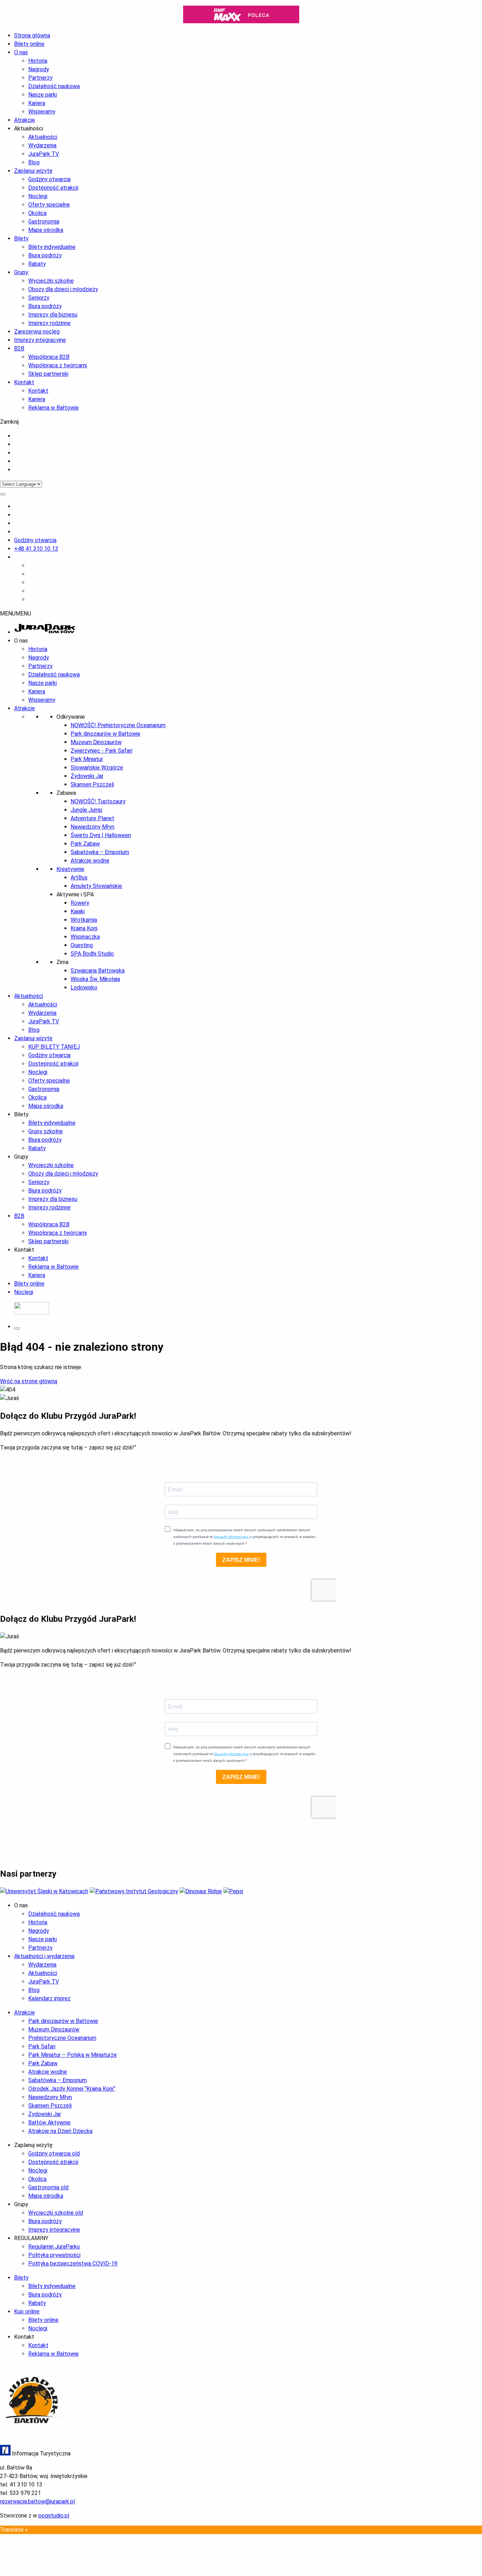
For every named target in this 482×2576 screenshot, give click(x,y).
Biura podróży (45, 255)
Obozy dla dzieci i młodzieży (63, 289)
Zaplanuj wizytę (33, 171)
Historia (38, 61)
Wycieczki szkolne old (56, 2213)
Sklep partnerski (48, 374)
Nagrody (39, 69)
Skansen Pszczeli (92, 784)
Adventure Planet (92, 818)
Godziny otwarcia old (54, 2154)
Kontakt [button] (24, 1250)
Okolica (37, 213)
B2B (19, 348)
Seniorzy (39, 298)
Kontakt (24, 382)
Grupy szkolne (46, 1131)
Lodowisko (84, 988)
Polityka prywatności (54, 2255)
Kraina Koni (84, 928)
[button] (16, 614)
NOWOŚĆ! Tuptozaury (98, 801)
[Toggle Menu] (3, 494)
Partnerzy (40, 78)
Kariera (37, 103)
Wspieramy (42, 112)
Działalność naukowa (54, 86)
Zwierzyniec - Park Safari (101, 751)
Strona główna (32, 35)
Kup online (27, 2311)
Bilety (21, 238)
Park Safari (42, 2046)
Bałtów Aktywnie (49, 2123)
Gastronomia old (48, 2187)
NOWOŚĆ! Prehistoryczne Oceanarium (118, 725)
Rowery (80, 903)
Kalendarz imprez (49, 1998)
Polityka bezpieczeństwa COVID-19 (73, 2264)
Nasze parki (43, 95)
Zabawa (66, 793)
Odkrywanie (71, 717)
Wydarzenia (42, 145)
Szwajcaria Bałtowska (98, 971)
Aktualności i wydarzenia (44, 1956)
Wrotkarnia (84, 920)
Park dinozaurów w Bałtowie (106, 734)
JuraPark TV (44, 154)
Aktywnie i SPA (75, 894)
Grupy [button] (21, 1157)
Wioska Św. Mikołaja (95, 979)
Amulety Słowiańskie (96, 886)
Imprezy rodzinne (49, 323)
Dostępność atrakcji (53, 188)
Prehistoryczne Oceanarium (62, 2038)
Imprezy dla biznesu (53, 315)
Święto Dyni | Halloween (101, 835)
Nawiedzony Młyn (92, 827)
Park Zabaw (85, 844)
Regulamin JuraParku (54, 2247)
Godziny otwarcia (49, 179)
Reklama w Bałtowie (53, 408)
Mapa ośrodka (46, 230)
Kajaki (78, 911)
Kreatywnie (70, 869)
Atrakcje (25, 120)
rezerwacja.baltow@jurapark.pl (37, 2501)
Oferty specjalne (49, 205)
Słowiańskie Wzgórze (97, 768)
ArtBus (79, 878)
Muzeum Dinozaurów (96, 742)
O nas (21, 52)
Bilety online (29, 1284)
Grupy (21, 272)
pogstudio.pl (54, 2516)
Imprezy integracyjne (40, 340)
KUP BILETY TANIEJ (54, 1047)
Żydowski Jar (87, 776)
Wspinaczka (85, 937)
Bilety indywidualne (52, 247)
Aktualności (43, 137)
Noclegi (38, 196)
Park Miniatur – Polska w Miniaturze (73, 2055)
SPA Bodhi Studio (92, 954)
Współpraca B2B (49, 357)
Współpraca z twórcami (58, 365)
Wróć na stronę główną (29, 1381)
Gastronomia (44, 222)
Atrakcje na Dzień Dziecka (60, 2131)
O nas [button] (21, 641)
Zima (62, 962)
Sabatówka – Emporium (100, 852)
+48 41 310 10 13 (36, 549)
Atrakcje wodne (90, 861)
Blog (34, 162)
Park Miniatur (87, 759)
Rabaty (37, 264)
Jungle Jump (86, 810)
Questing (82, 945)
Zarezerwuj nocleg (37, 332)
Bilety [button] (21, 1114)
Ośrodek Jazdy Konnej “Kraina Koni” (72, 2089)
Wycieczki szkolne (51, 281)
